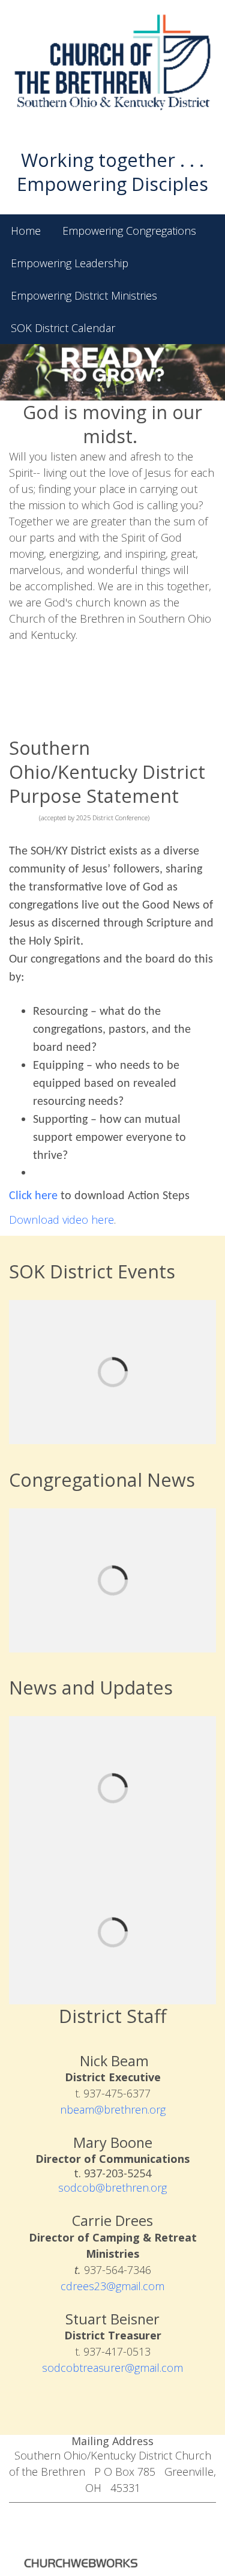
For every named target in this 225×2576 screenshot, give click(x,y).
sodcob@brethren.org (112, 2187)
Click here (33, 1196)
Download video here (61, 1220)
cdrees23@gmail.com (112, 2286)
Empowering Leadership (70, 263)
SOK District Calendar (63, 328)
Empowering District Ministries (84, 295)
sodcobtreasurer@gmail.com (112, 2368)
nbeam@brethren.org (113, 2109)
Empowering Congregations (129, 231)
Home (26, 231)
